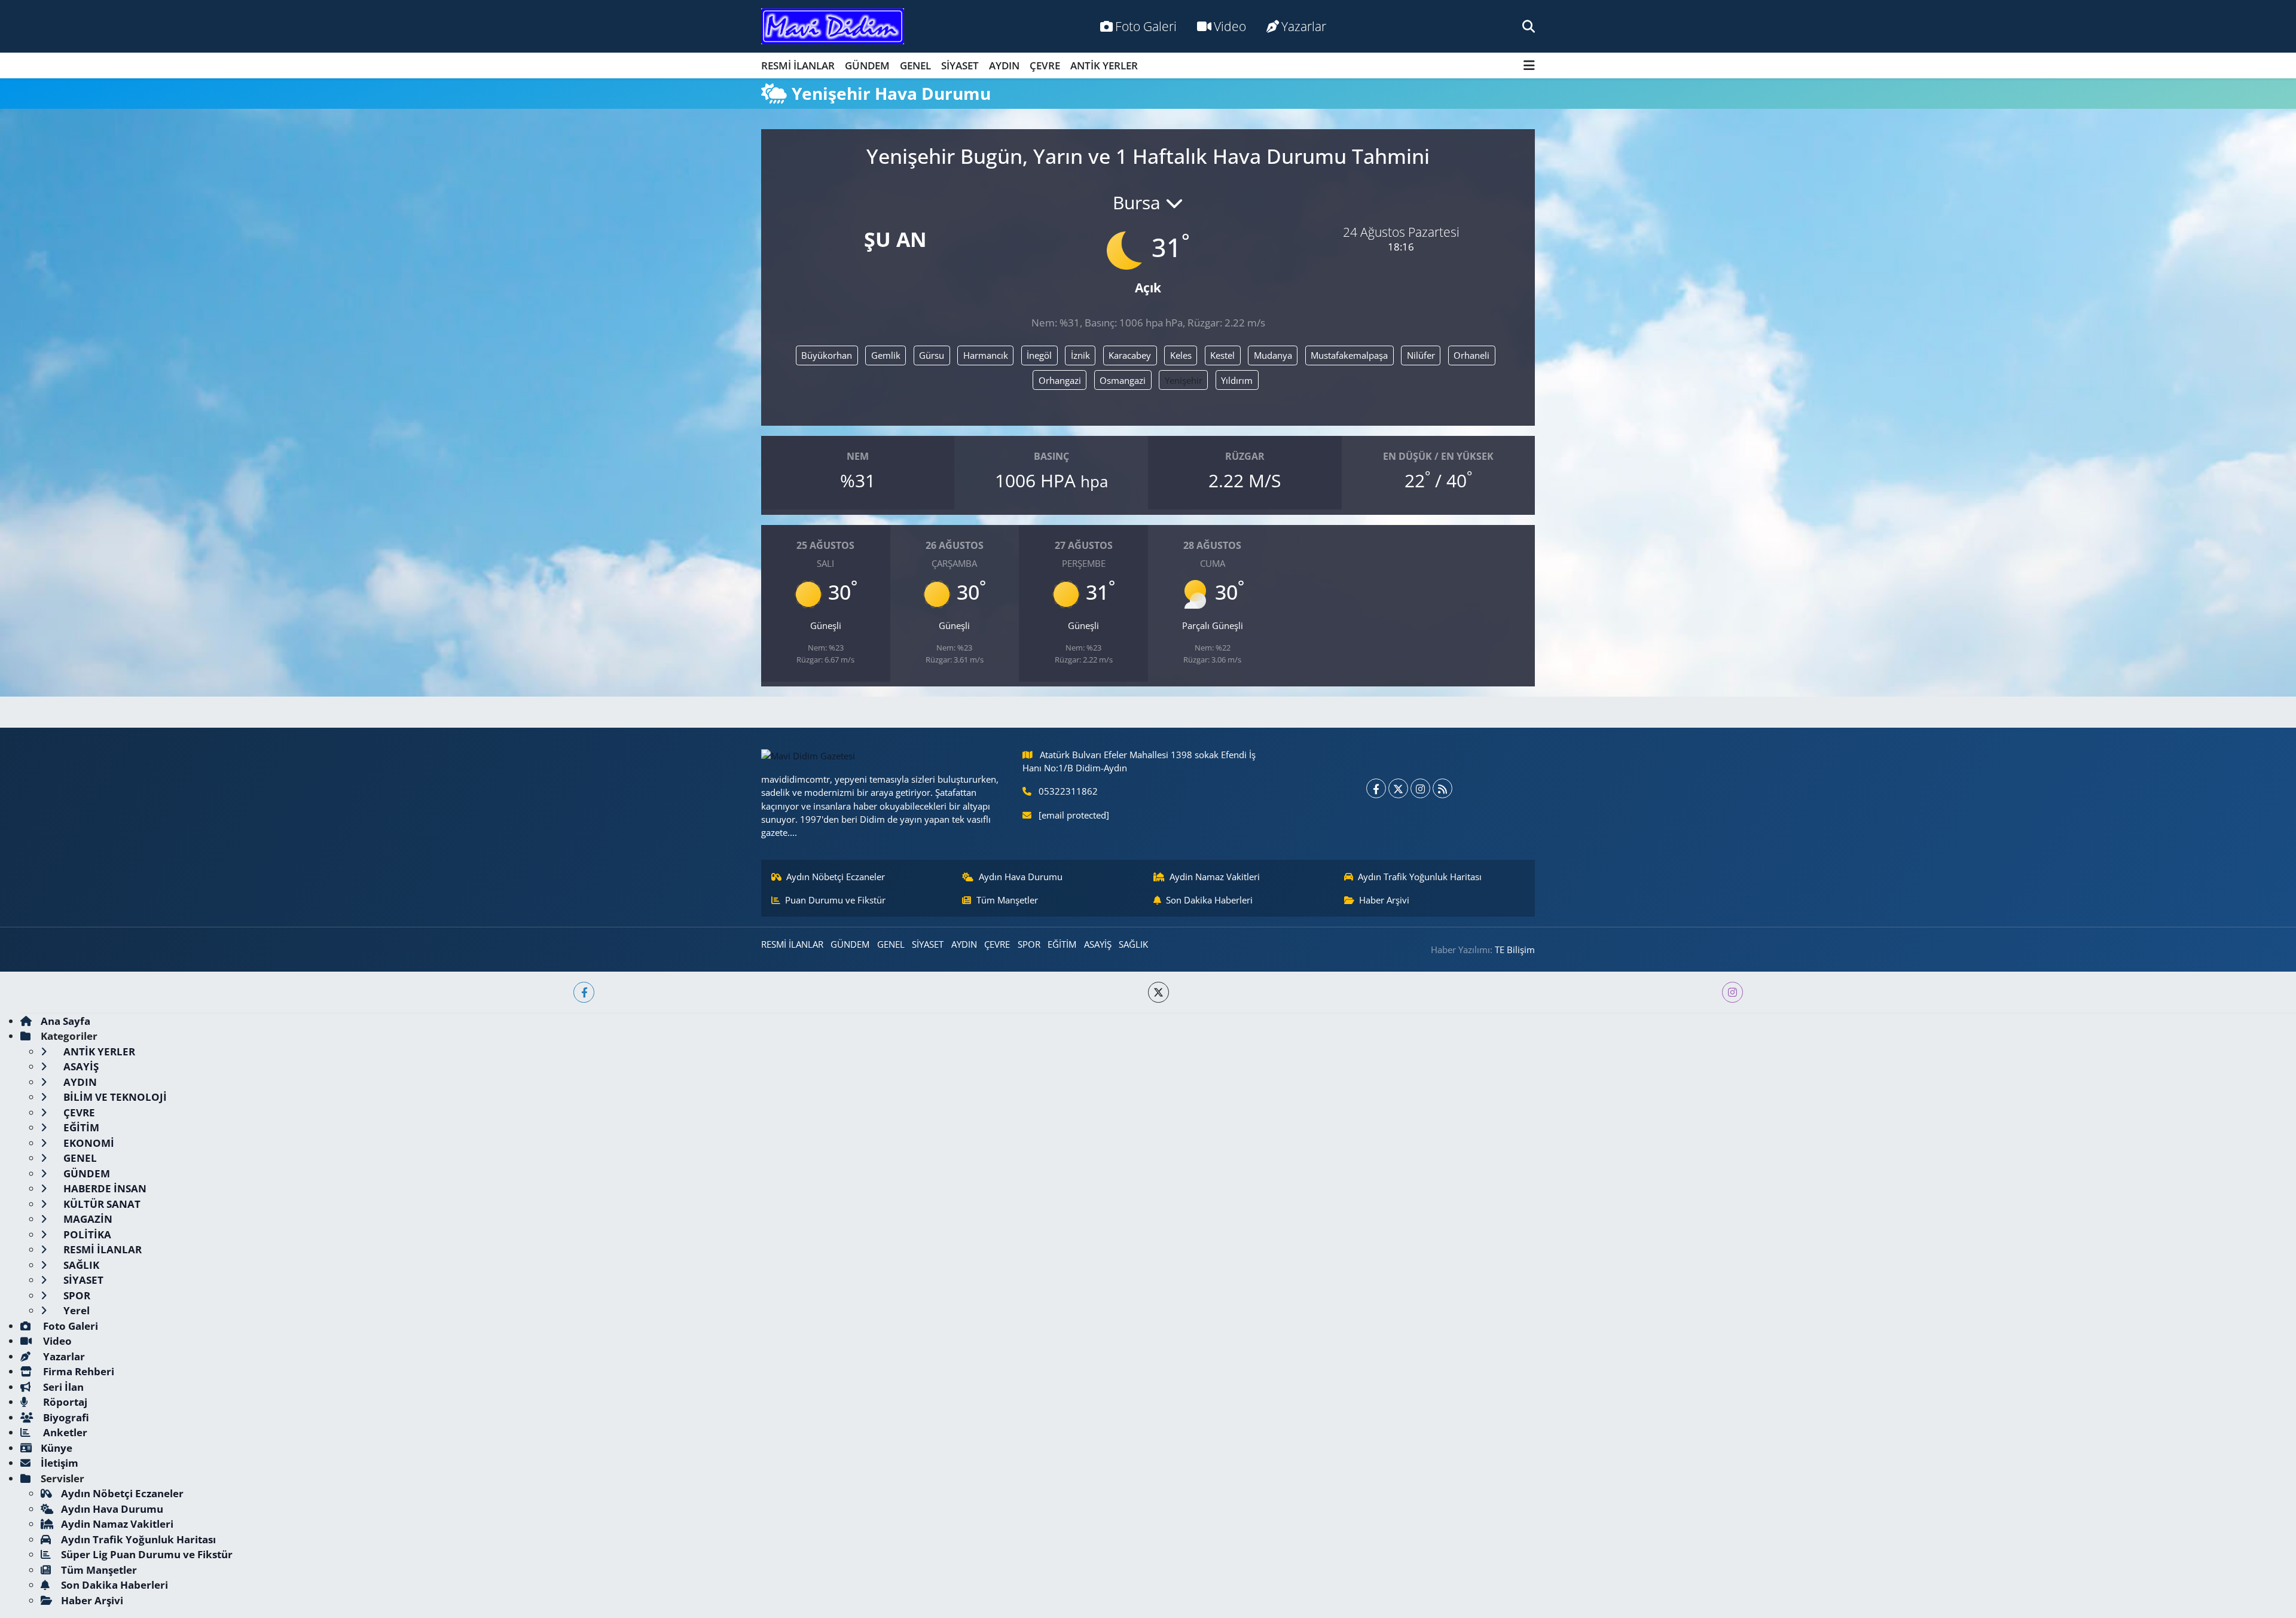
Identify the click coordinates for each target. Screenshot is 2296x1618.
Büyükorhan (827, 355)
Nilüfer (1421, 355)
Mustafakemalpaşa (1349, 355)
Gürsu (932, 355)
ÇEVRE (1045, 65)
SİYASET (960, 65)
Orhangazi (1060, 380)
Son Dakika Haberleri (1209, 900)
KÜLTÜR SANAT (101, 1204)
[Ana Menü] (1529, 65)
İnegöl (1039, 355)
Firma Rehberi (77, 1371)
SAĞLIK (1133, 944)
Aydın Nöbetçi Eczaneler (836, 877)
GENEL (915, 65)
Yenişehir (1184, 380)
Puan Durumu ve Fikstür (835, 900)
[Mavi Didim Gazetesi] (833, 27)
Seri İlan (62, 1387)
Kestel (1222, 355)
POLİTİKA (86, 1234)
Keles (1181, 355)
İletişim (59, 1463)
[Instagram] (1420, 788)
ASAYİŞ (1098, 944)
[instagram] (1732, 992)
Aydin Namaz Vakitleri (1215, 877)
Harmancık (986, 355)
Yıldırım (1237, 380)
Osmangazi (1123, 380)
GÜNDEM (867, 65)
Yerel (75, 1310)
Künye (57, 1448)
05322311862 (1068, 791)
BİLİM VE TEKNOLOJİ (114, 1097)
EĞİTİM (1062, 944)
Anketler (64, 1432)
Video (1230, 26)
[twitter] (1158, 992)
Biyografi (65, 1417)
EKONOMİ (88, 1143)
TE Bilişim (1515, 950)
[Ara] (1529, 26)
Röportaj (64, 1402)
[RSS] (1442, 788)
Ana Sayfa (65, 1021)
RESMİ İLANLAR (798, 65)
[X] (1398, 788)
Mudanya (1273, 355)
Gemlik (886, 355)
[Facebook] (1376, 788)
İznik (1080, 355)
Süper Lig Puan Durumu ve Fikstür (147, 1554)
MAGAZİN (87, 1219)
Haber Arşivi (1384, 900)
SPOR (1029, 944)
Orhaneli (1471, 355)
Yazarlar (1304, 26)
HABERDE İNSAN (104, 1188)
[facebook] (584, 992)
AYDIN (1004, 65)
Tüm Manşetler (1007, 900)
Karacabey (1130, 355)
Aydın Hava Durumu (1021, 877)
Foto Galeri (1146, 26)
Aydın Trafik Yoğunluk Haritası (1420, 877)
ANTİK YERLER (1104, 65)
